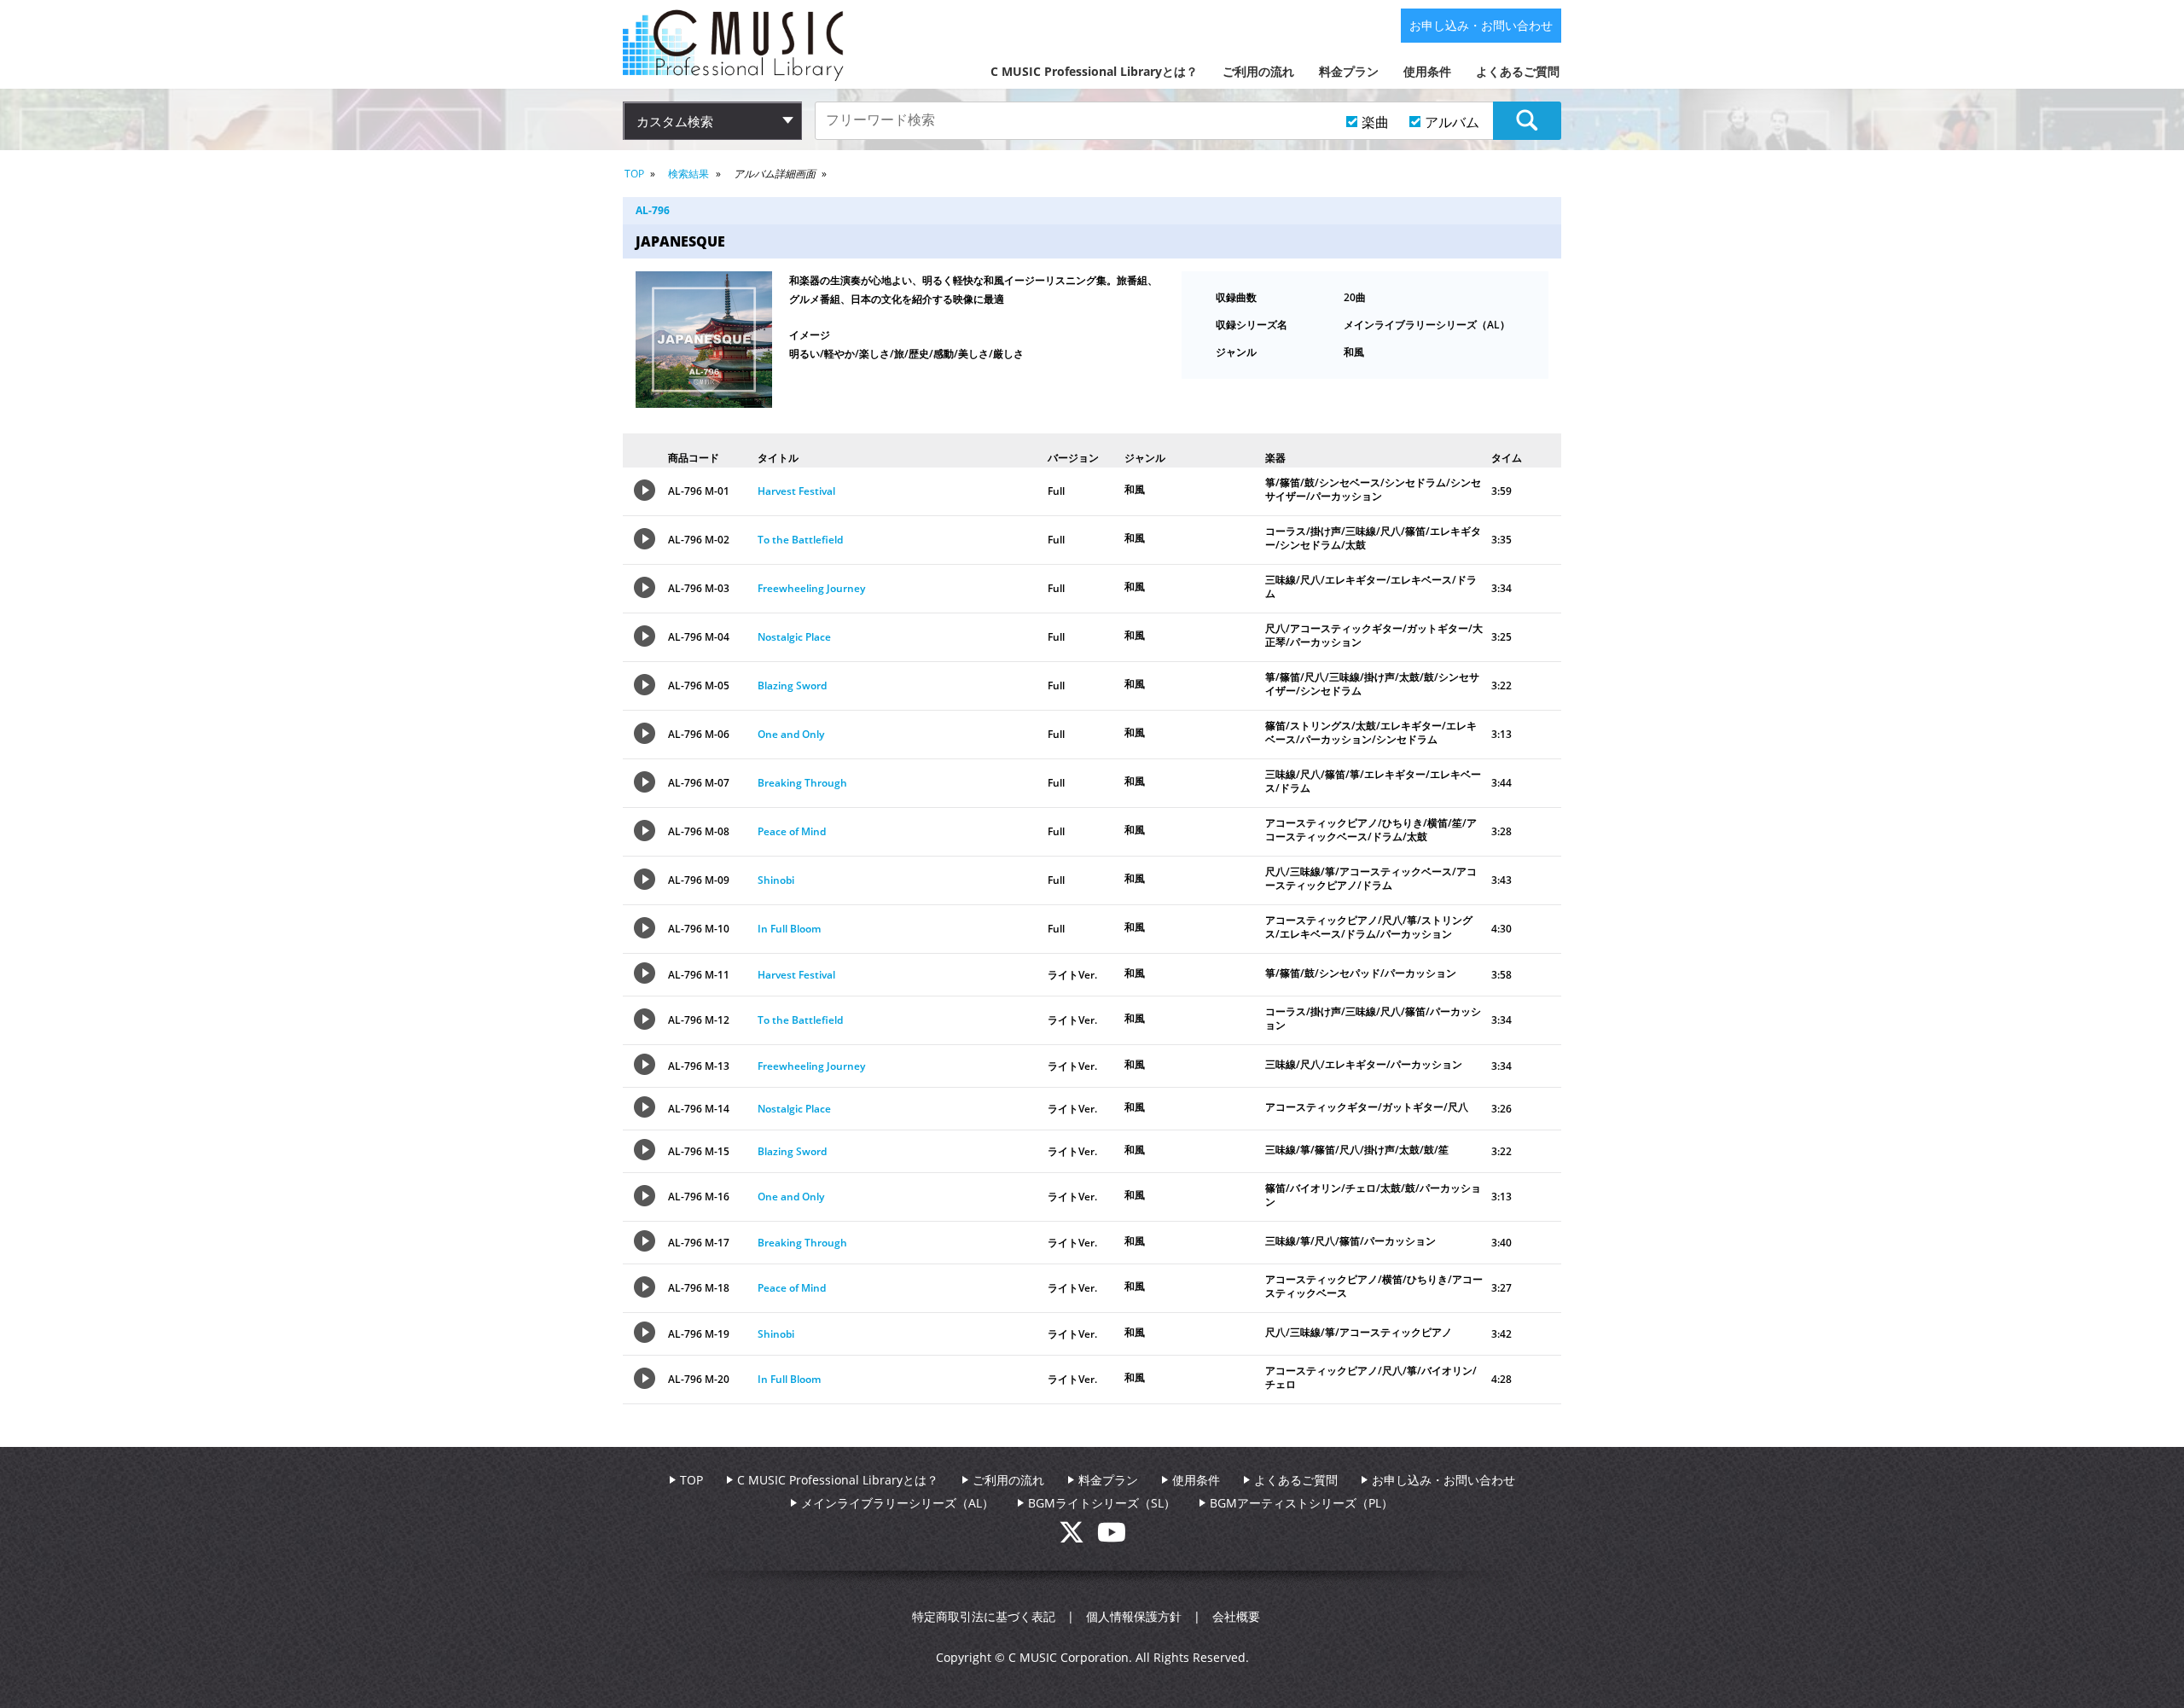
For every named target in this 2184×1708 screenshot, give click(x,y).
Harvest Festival (796, 491)
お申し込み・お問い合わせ (1481, 25)
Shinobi (776, 880)
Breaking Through (802, 783)
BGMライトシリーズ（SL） (1102, 1503)
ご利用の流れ (1258, 71)
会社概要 (1236, 1616)
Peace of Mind (792, 831)
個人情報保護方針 (1134, 1616)
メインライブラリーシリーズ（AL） (897, 1503)
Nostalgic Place (794, 637)
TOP (634, 174)
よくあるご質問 (1518, 71)
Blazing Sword (792, 686)
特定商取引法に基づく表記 (984, 1616)
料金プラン (1349, 71)
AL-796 (653, 210)
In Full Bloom (789, 929)
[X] (1078, 1537)
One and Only (791, 734)
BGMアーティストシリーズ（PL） (1301, 1503)
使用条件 (1427, 71)
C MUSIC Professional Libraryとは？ (1094, 71)
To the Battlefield (800, 540)
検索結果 (688, 174)
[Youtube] (1112, 1537)
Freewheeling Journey (811, 588)
